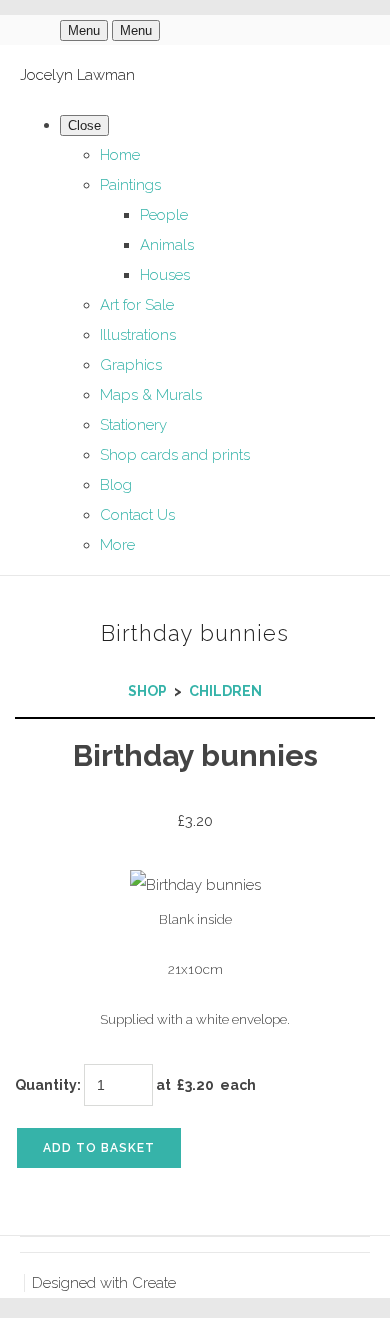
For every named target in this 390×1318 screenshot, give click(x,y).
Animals (167, 245)
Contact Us (137, 515)
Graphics (131, 365)
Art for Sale (137, 305)
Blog (116, 485)
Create (154, 1283)
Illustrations (138, 335)
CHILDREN (225, 691)
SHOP (147, 691)
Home (120, 155)
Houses (165, 275)
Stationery (133, 425)
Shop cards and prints (175, 455)
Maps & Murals (151, 395)
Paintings (130, 185)
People (164, 215)
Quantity (46, 1085)
